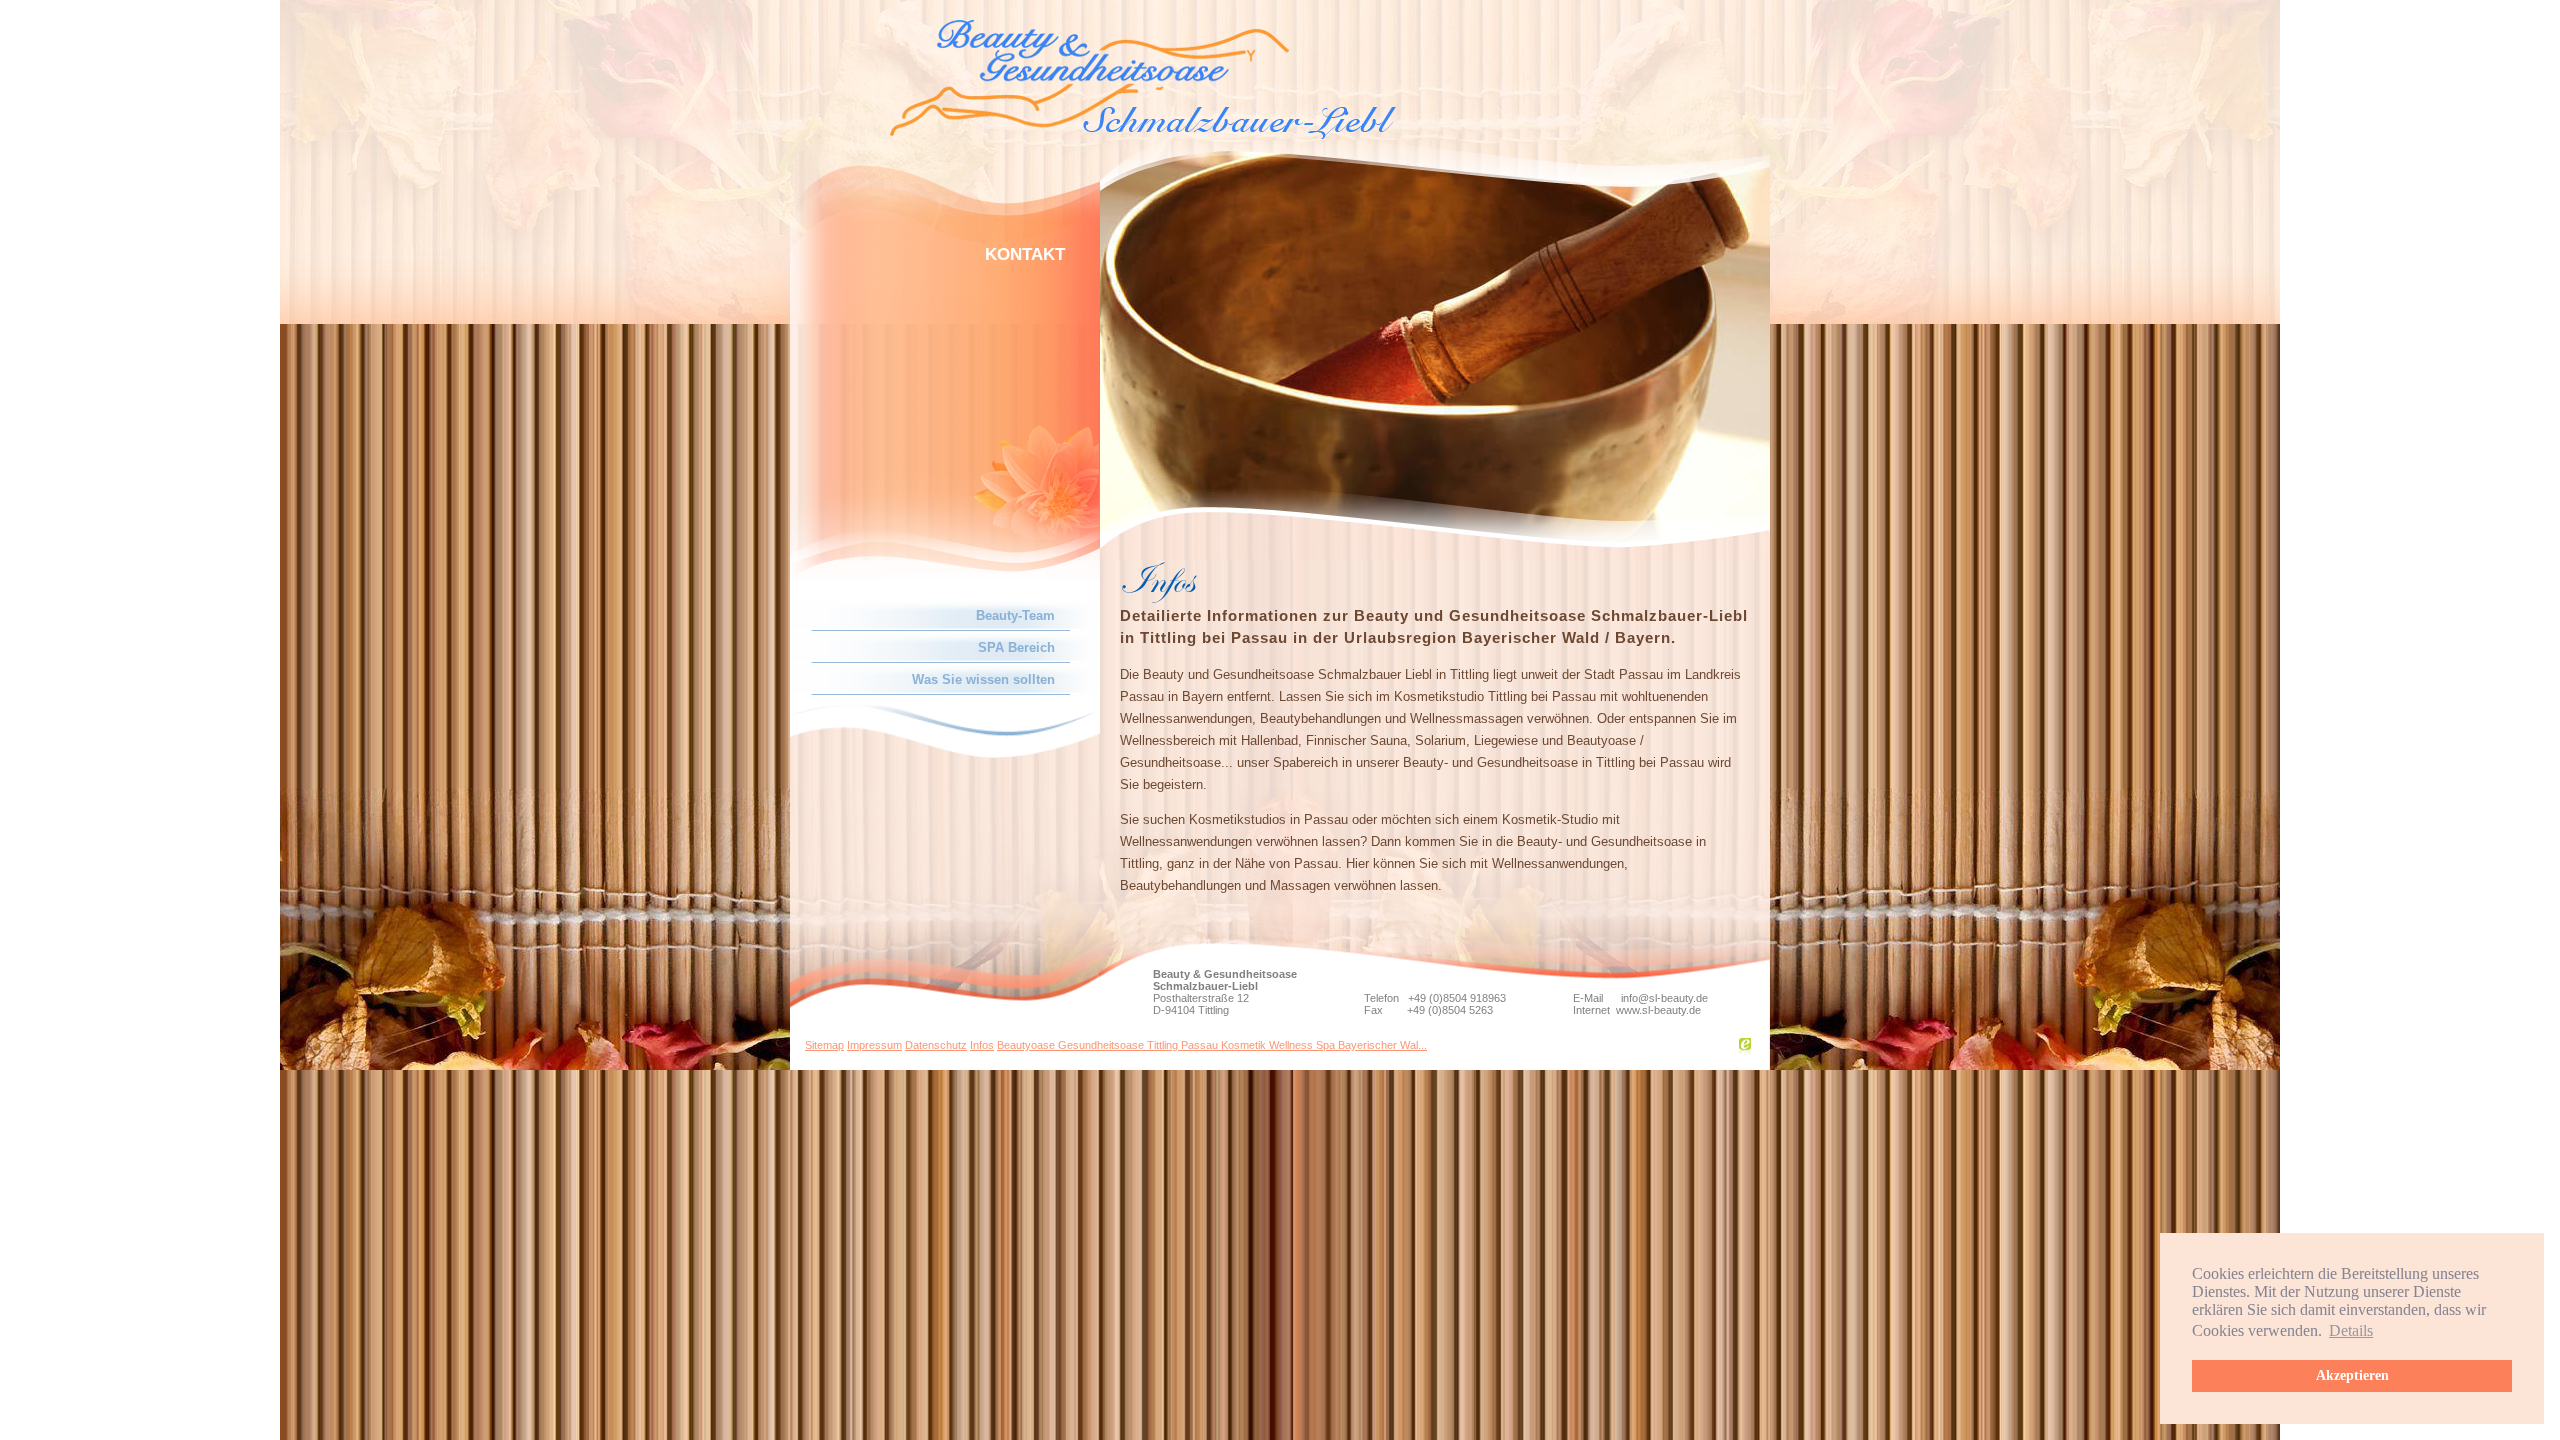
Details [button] (2351, 1330)
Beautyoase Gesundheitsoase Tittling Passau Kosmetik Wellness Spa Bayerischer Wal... (1212, 1045)
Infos (982, 1045)
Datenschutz (936, 1045)
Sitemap (824, 1045)
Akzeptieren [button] (2352, 1375)
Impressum (874, 1045)
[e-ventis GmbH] (1745, 1050)
